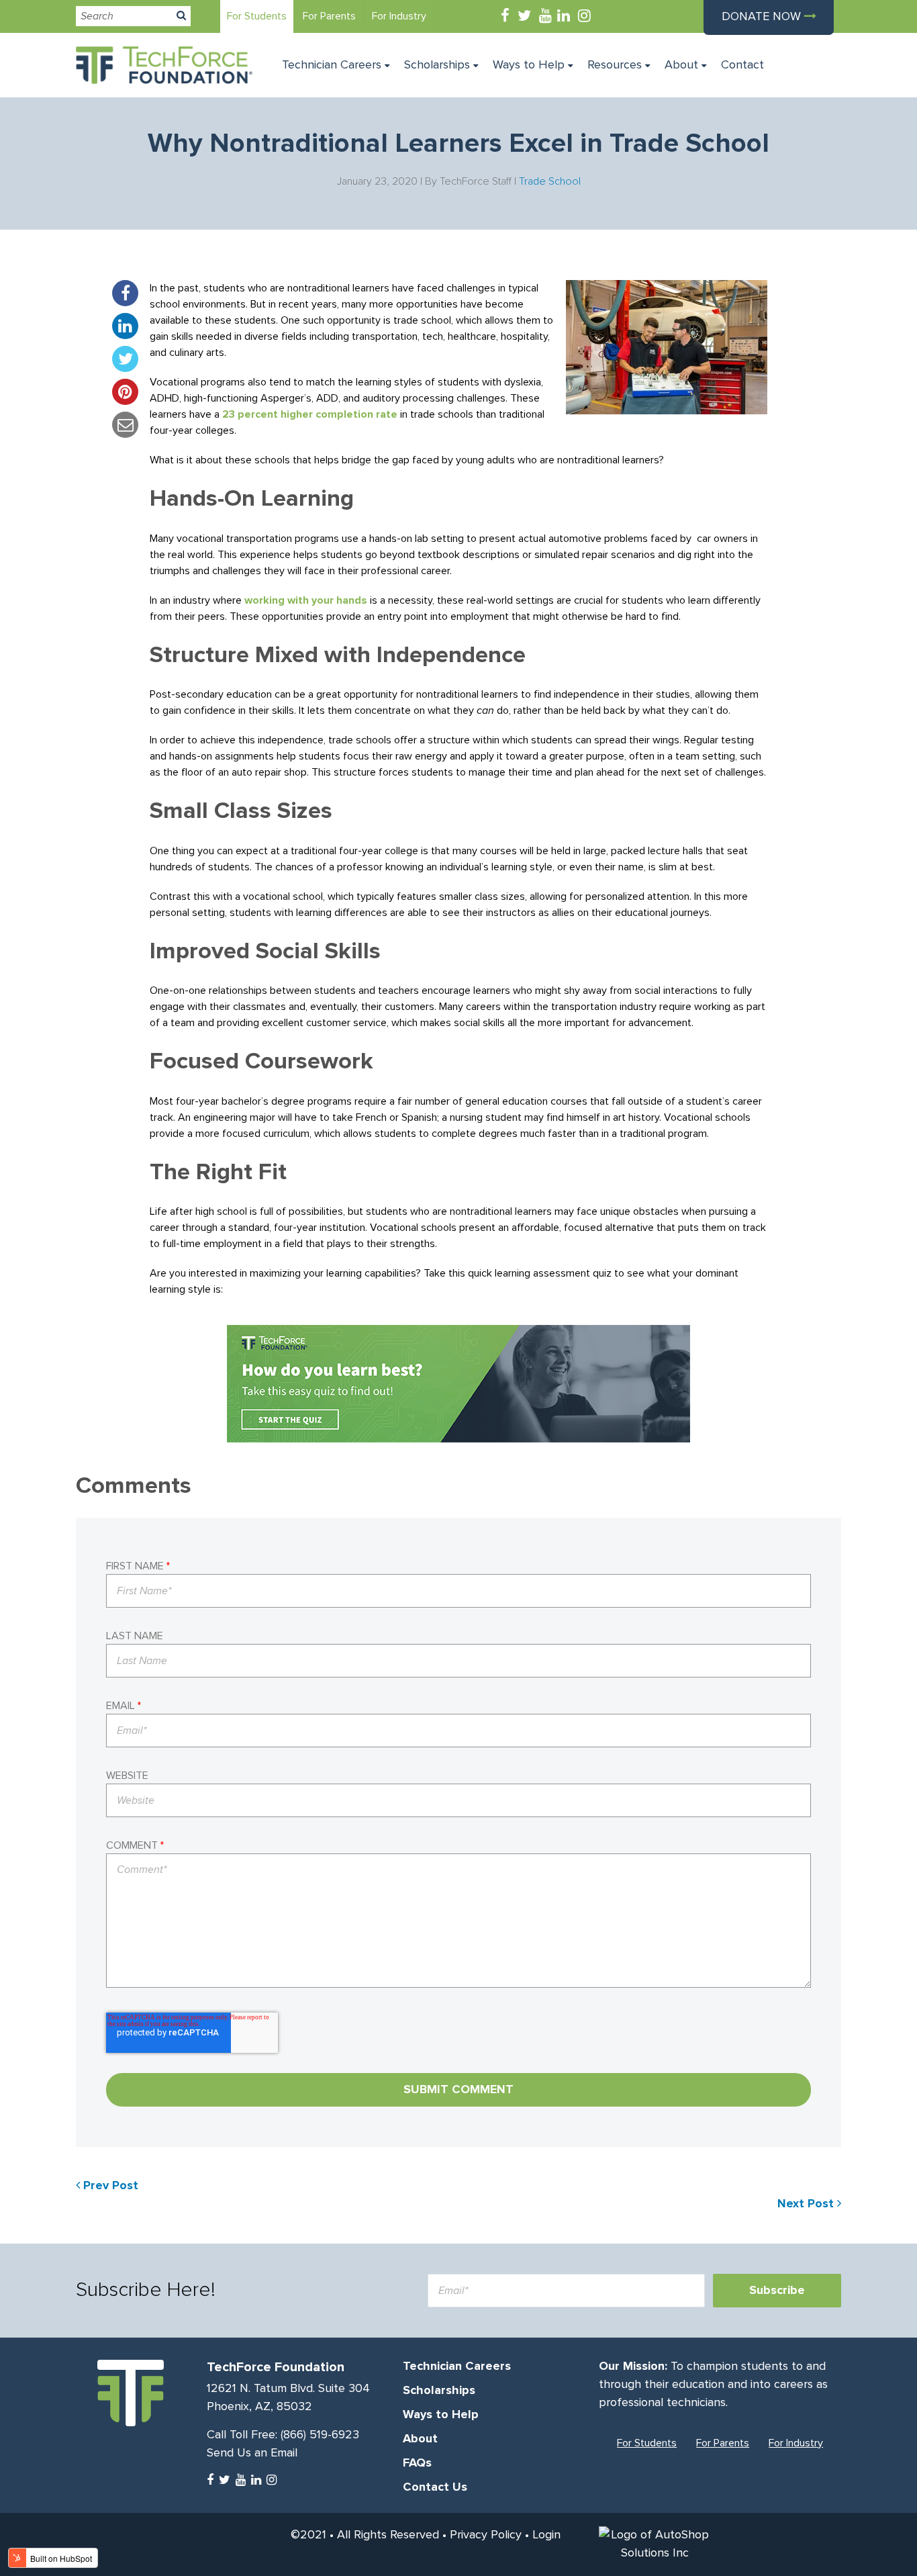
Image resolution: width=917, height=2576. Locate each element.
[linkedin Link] (564, 17)
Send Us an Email (252, 2453)
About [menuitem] (681, 65)
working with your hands (306, 600)
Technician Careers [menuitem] (332, 65)
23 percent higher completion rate (310, 414)
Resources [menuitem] (615, 65)
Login (546, 2535)
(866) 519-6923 (320, 2435)
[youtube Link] (545, 17)
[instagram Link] (584, 17)
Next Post (807, 2204)
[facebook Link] (505, 17)
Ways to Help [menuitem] (529, 65)
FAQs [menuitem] (417, 2463)
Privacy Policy (486, 2535)
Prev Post (109, 2186)
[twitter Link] (524, 17)
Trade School (550, 181)
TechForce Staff (476, 181)
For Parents (329, 16)
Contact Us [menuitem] (435, 2487)
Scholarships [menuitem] (437, 65)
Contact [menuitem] (742, 65)
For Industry (399, 16)
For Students (257, 16)
